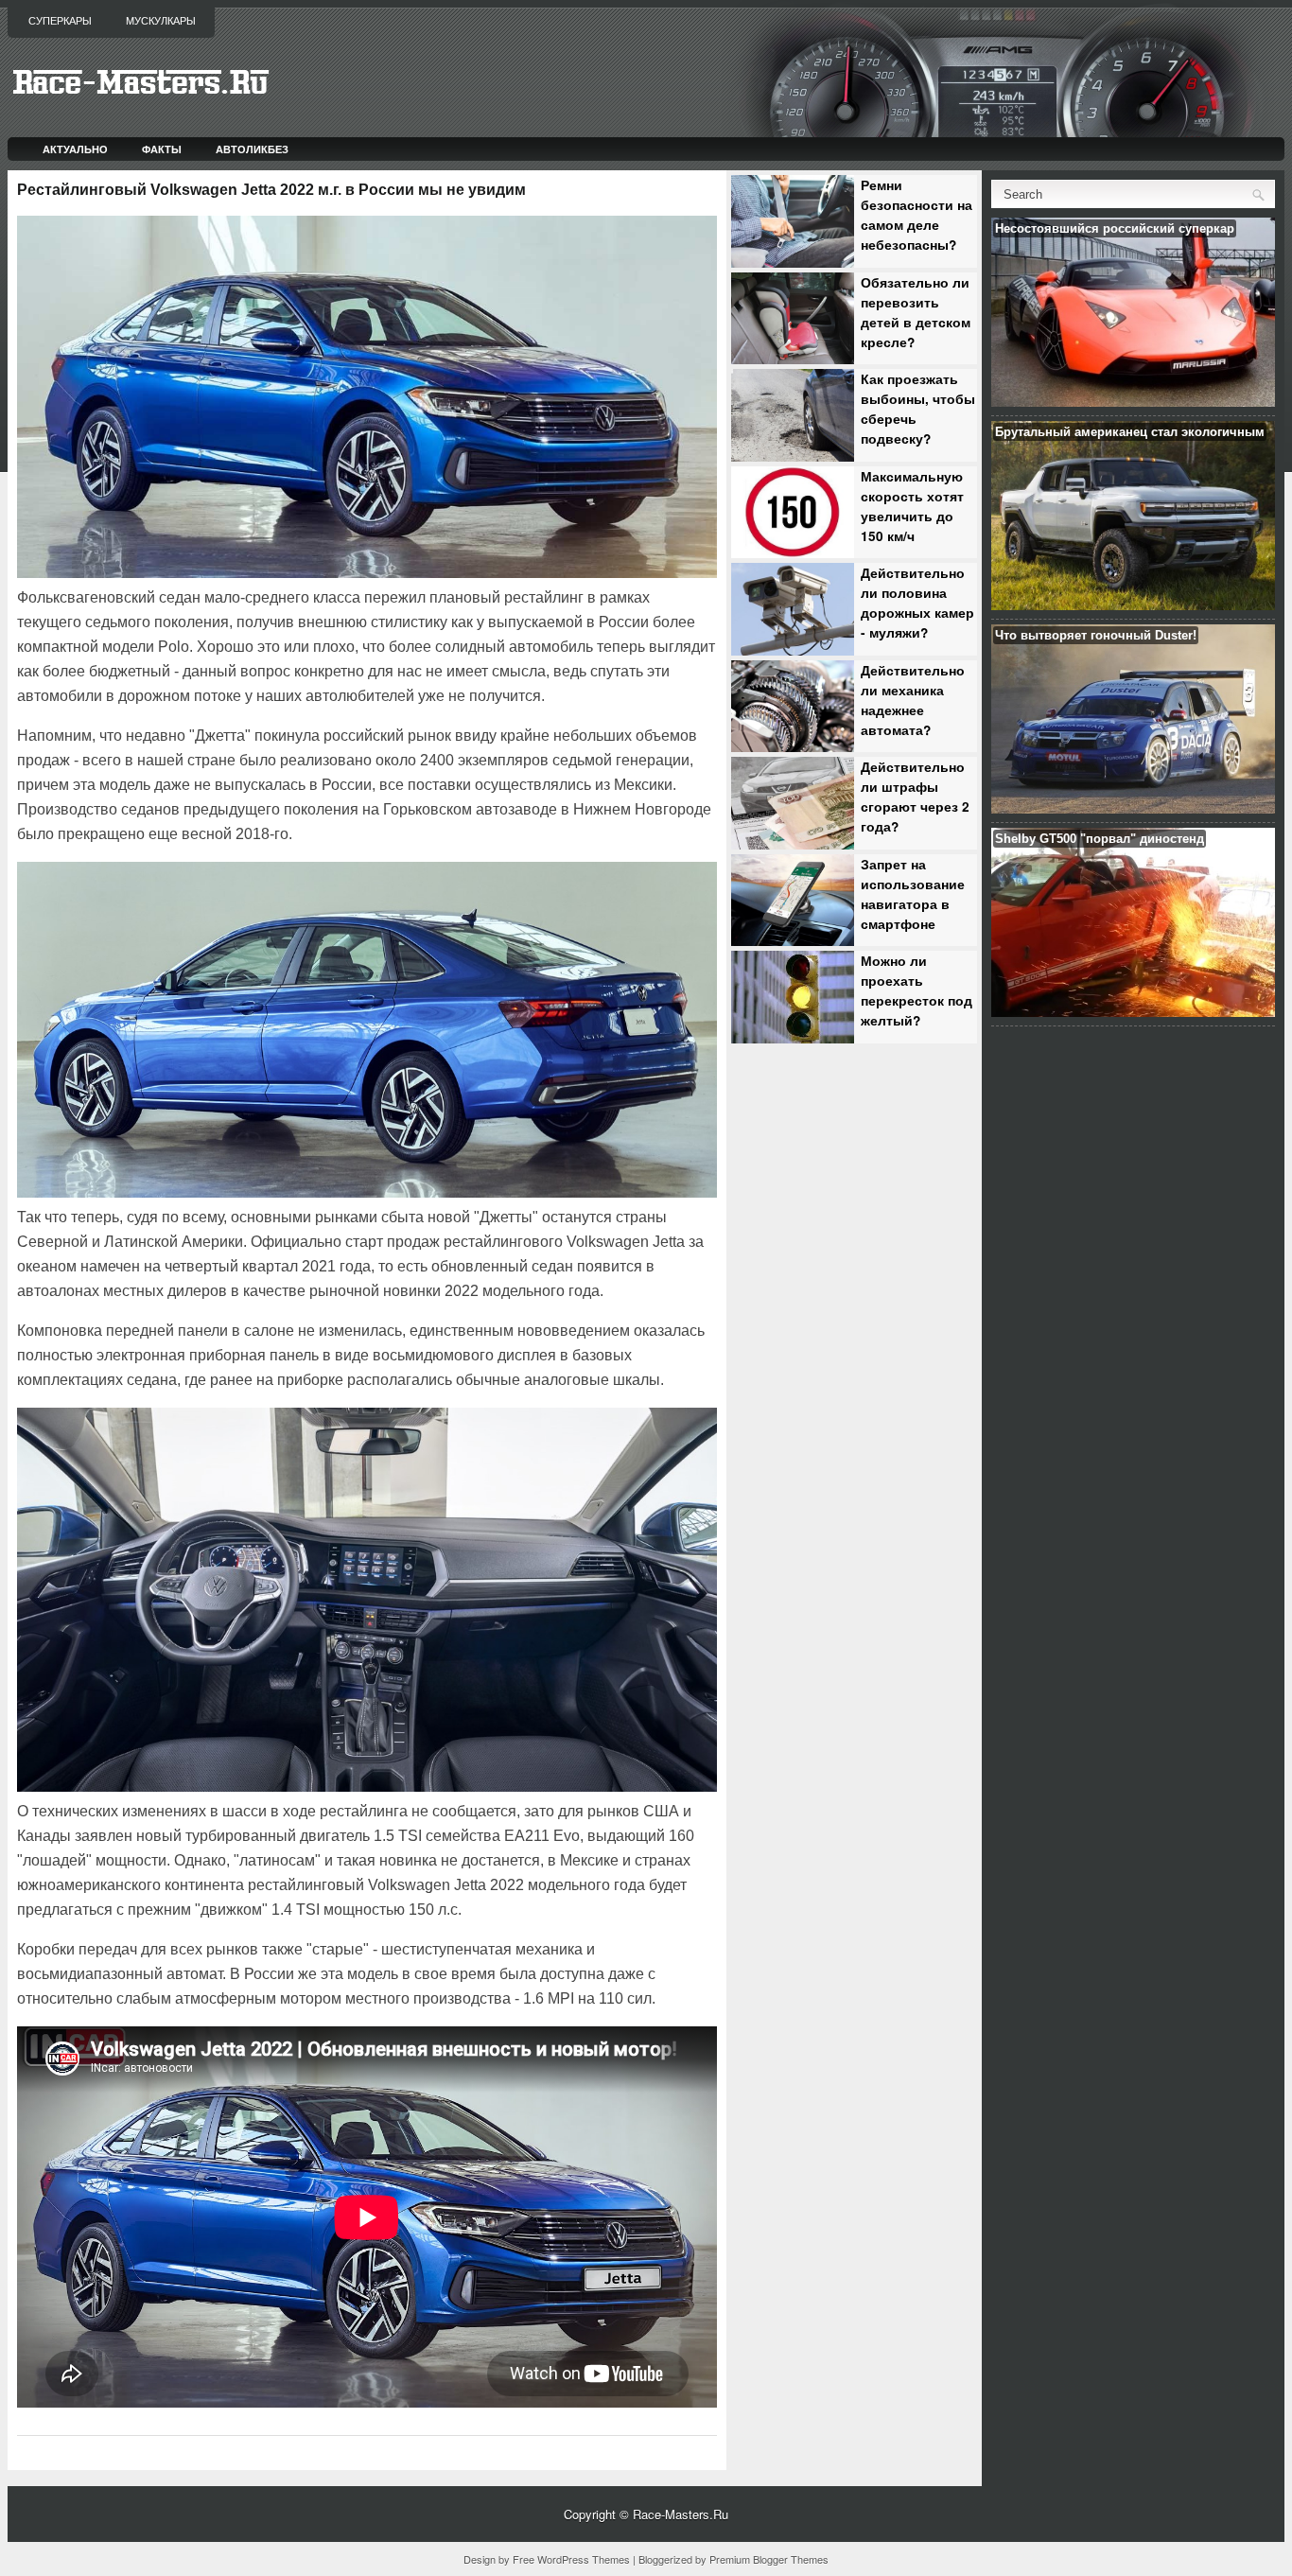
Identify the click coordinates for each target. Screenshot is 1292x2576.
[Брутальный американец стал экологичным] (1133, 605)
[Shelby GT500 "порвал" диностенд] (1133, 1012)
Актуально (75, 149)
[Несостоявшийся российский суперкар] (1133, 402)
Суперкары (60, 21)
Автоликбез (252, 149)
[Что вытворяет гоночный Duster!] (1133, 808)
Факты (162, 149)
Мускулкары (161, 21)
